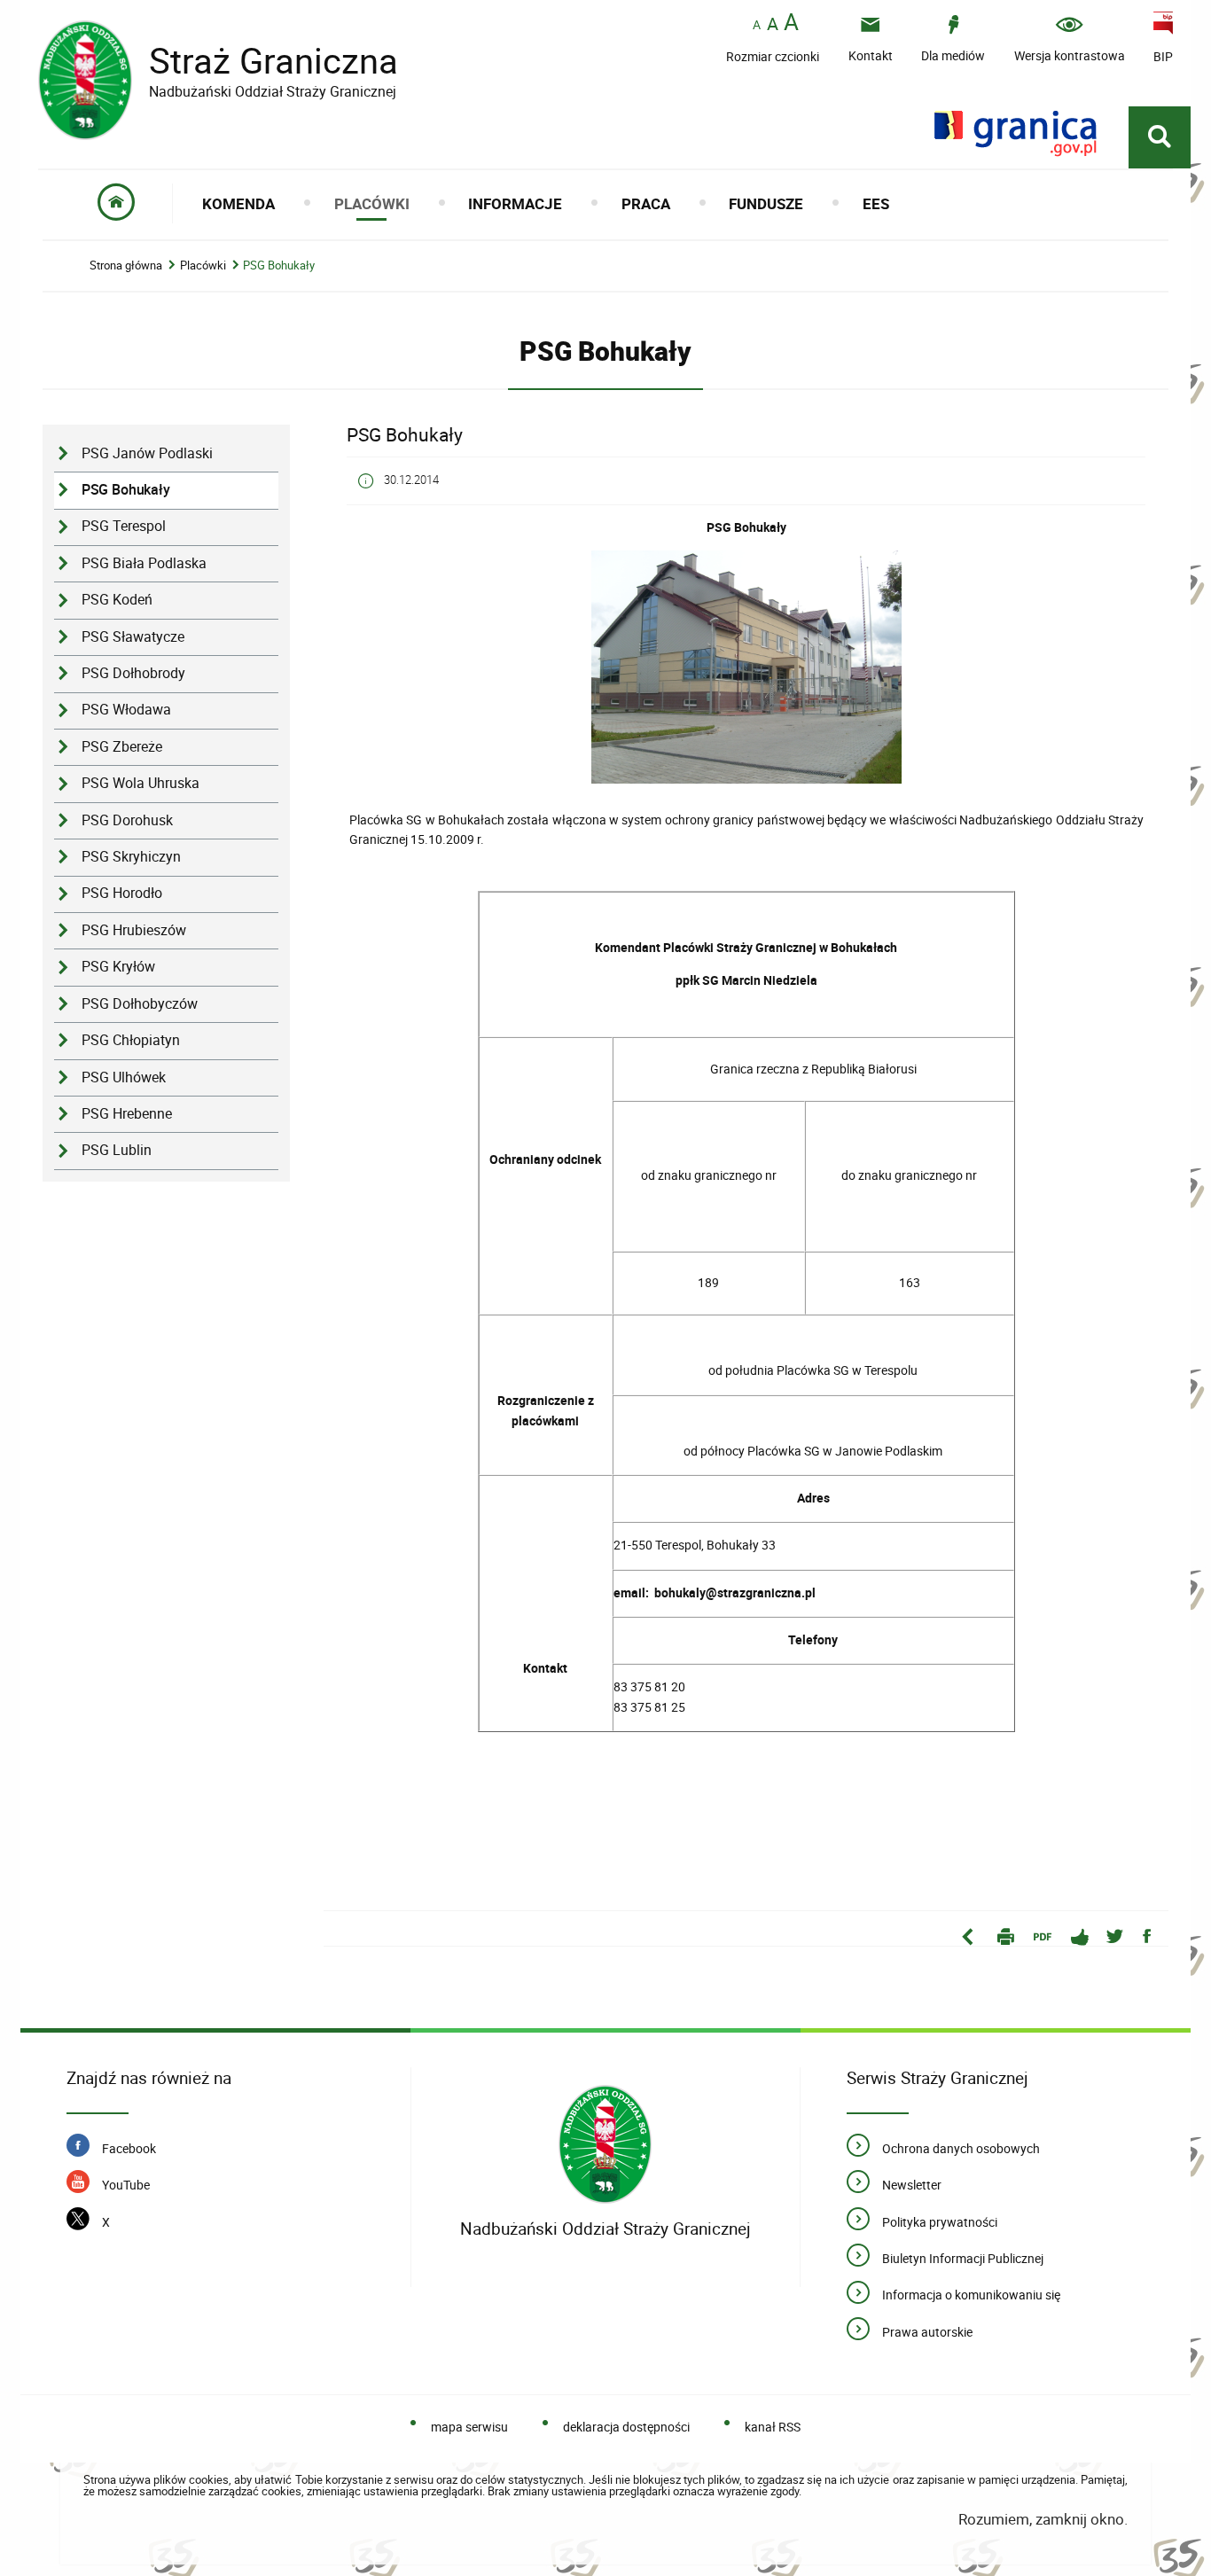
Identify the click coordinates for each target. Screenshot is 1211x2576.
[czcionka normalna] (757, 25)
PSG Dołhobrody (133, 673)
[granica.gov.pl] (1016, 133)
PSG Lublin (117, 1150)
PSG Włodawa (126, 710)
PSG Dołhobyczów (140, 1004)
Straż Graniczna (218, 61)
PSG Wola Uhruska (141, 783)
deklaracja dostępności (626, 2427)
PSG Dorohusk (127, 820)
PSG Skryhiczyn (131, 857)
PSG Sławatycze (133, 637)
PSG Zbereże (122, 747)
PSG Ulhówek (124, 1077)
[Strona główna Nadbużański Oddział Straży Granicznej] (605, 2145)
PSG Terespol (124, 526)
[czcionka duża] (791, 23)
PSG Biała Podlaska (144, 563)
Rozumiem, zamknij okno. (1043, 2519)
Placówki (203, 265)
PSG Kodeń (117, 600)
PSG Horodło (122, 893)
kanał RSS (773, 2427)
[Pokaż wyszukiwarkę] (1160, 137)
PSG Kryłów (118, 967)
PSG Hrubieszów (134, 930)
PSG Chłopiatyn (131, 1040)
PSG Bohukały (279, 265)
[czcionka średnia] (773, 24)
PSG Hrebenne (127, 1114)
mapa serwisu (469, 2427)
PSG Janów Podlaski (147, 453)
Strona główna (126, 265)
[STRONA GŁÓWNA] (117, 203)
